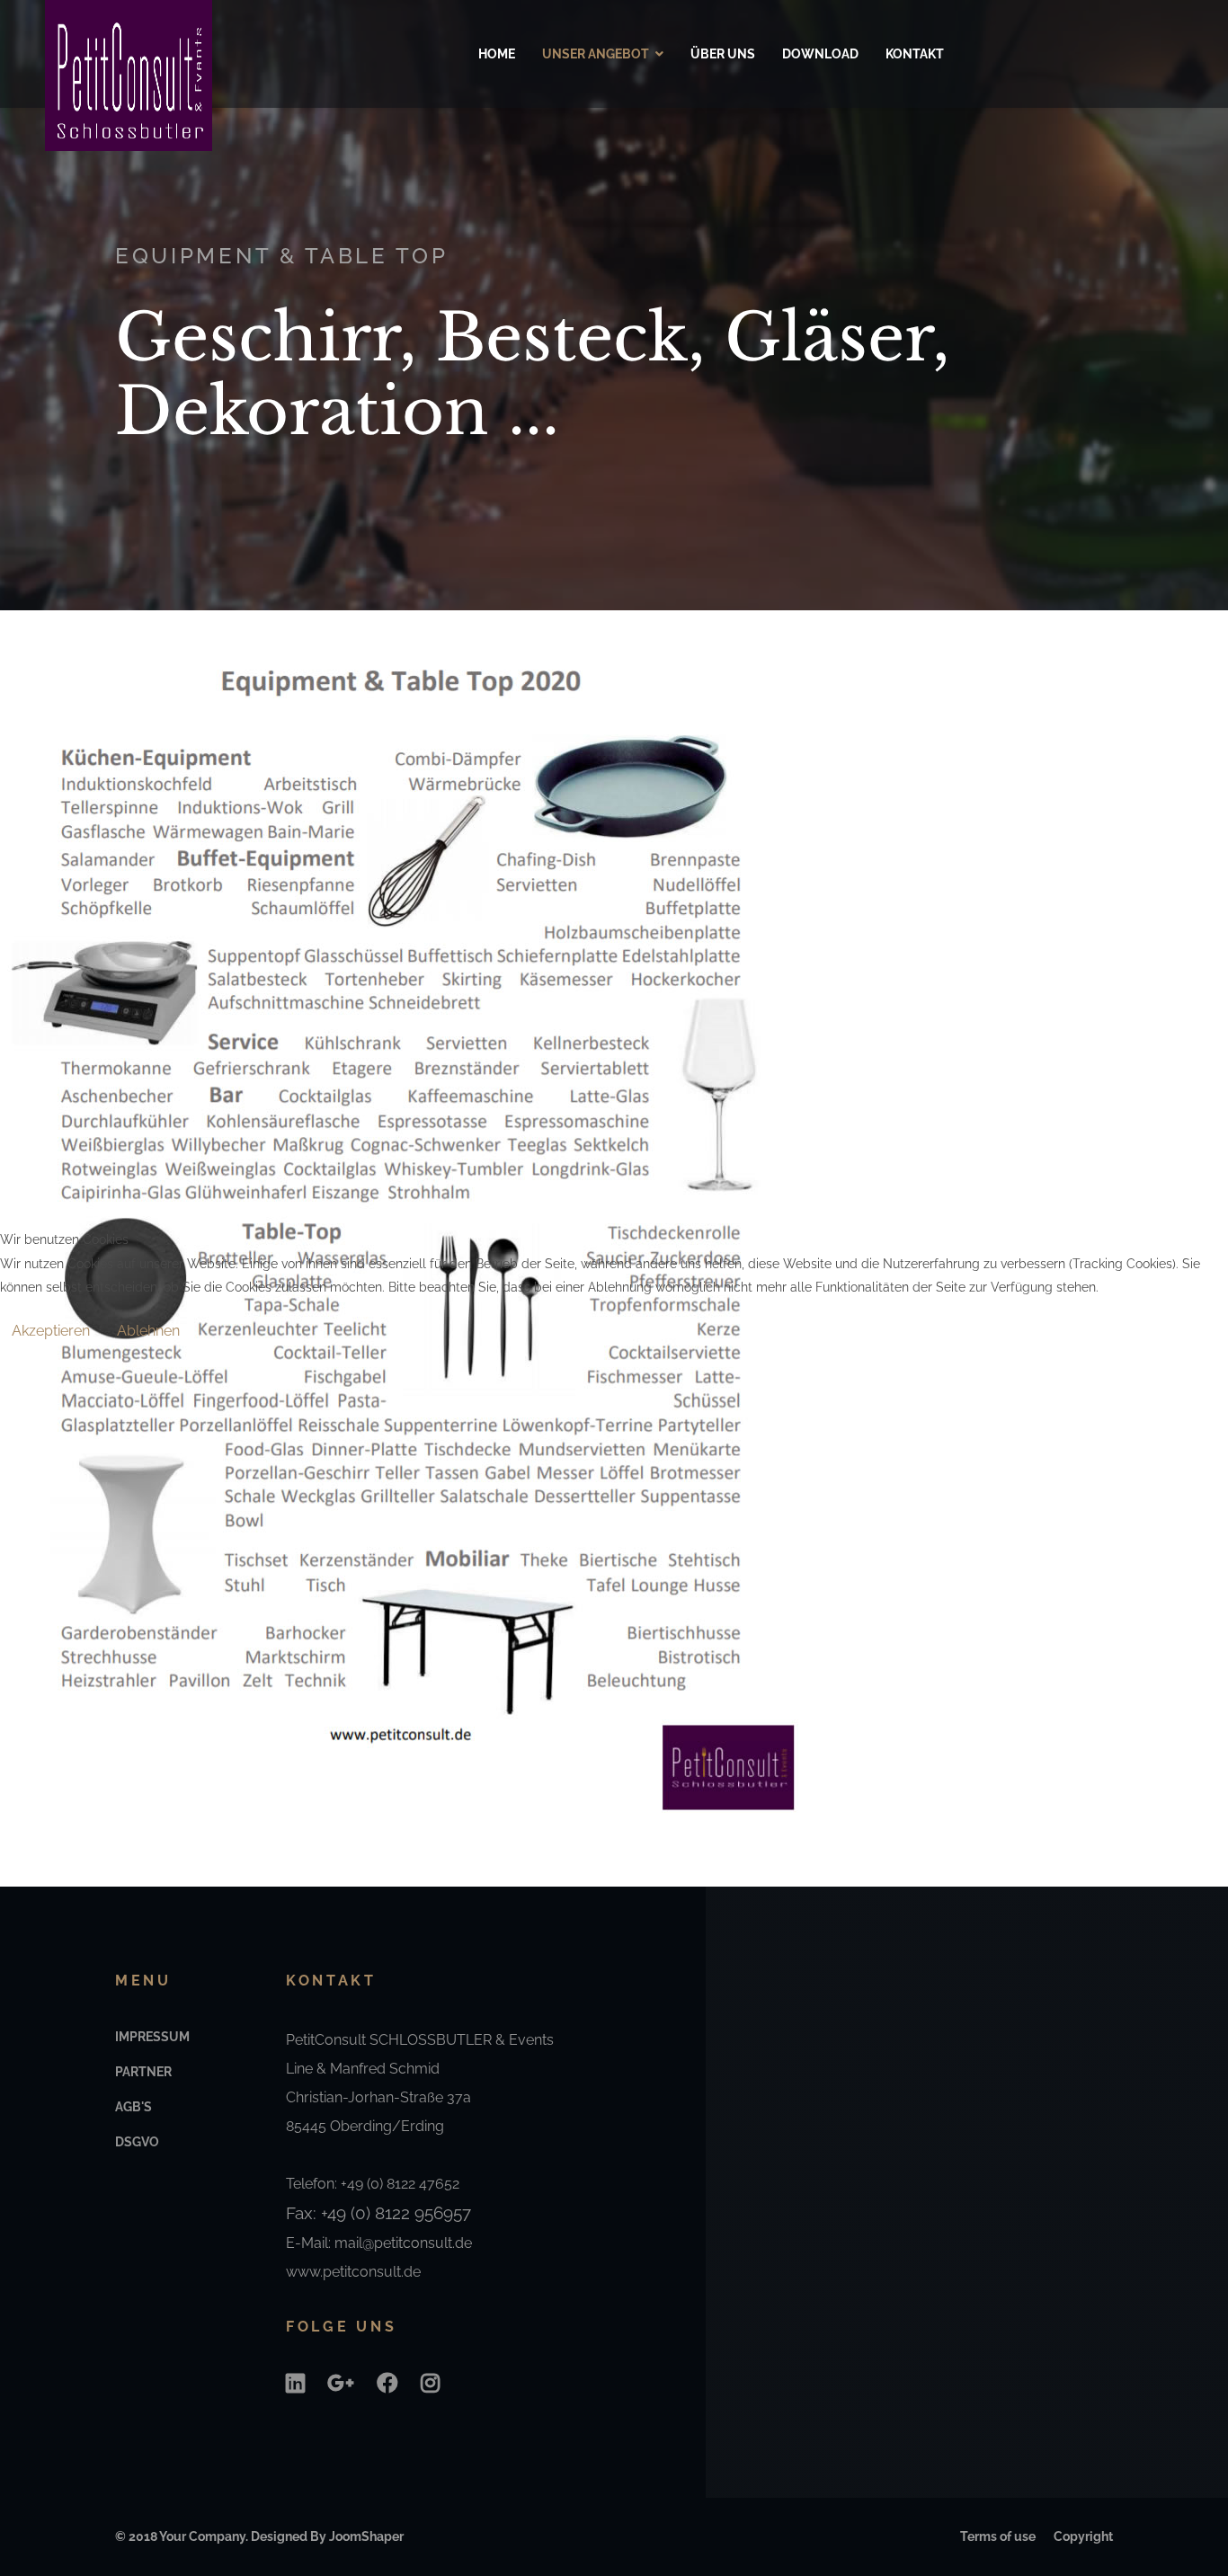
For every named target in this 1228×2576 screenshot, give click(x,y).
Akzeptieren (51, 1331)
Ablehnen (148, 1331)
